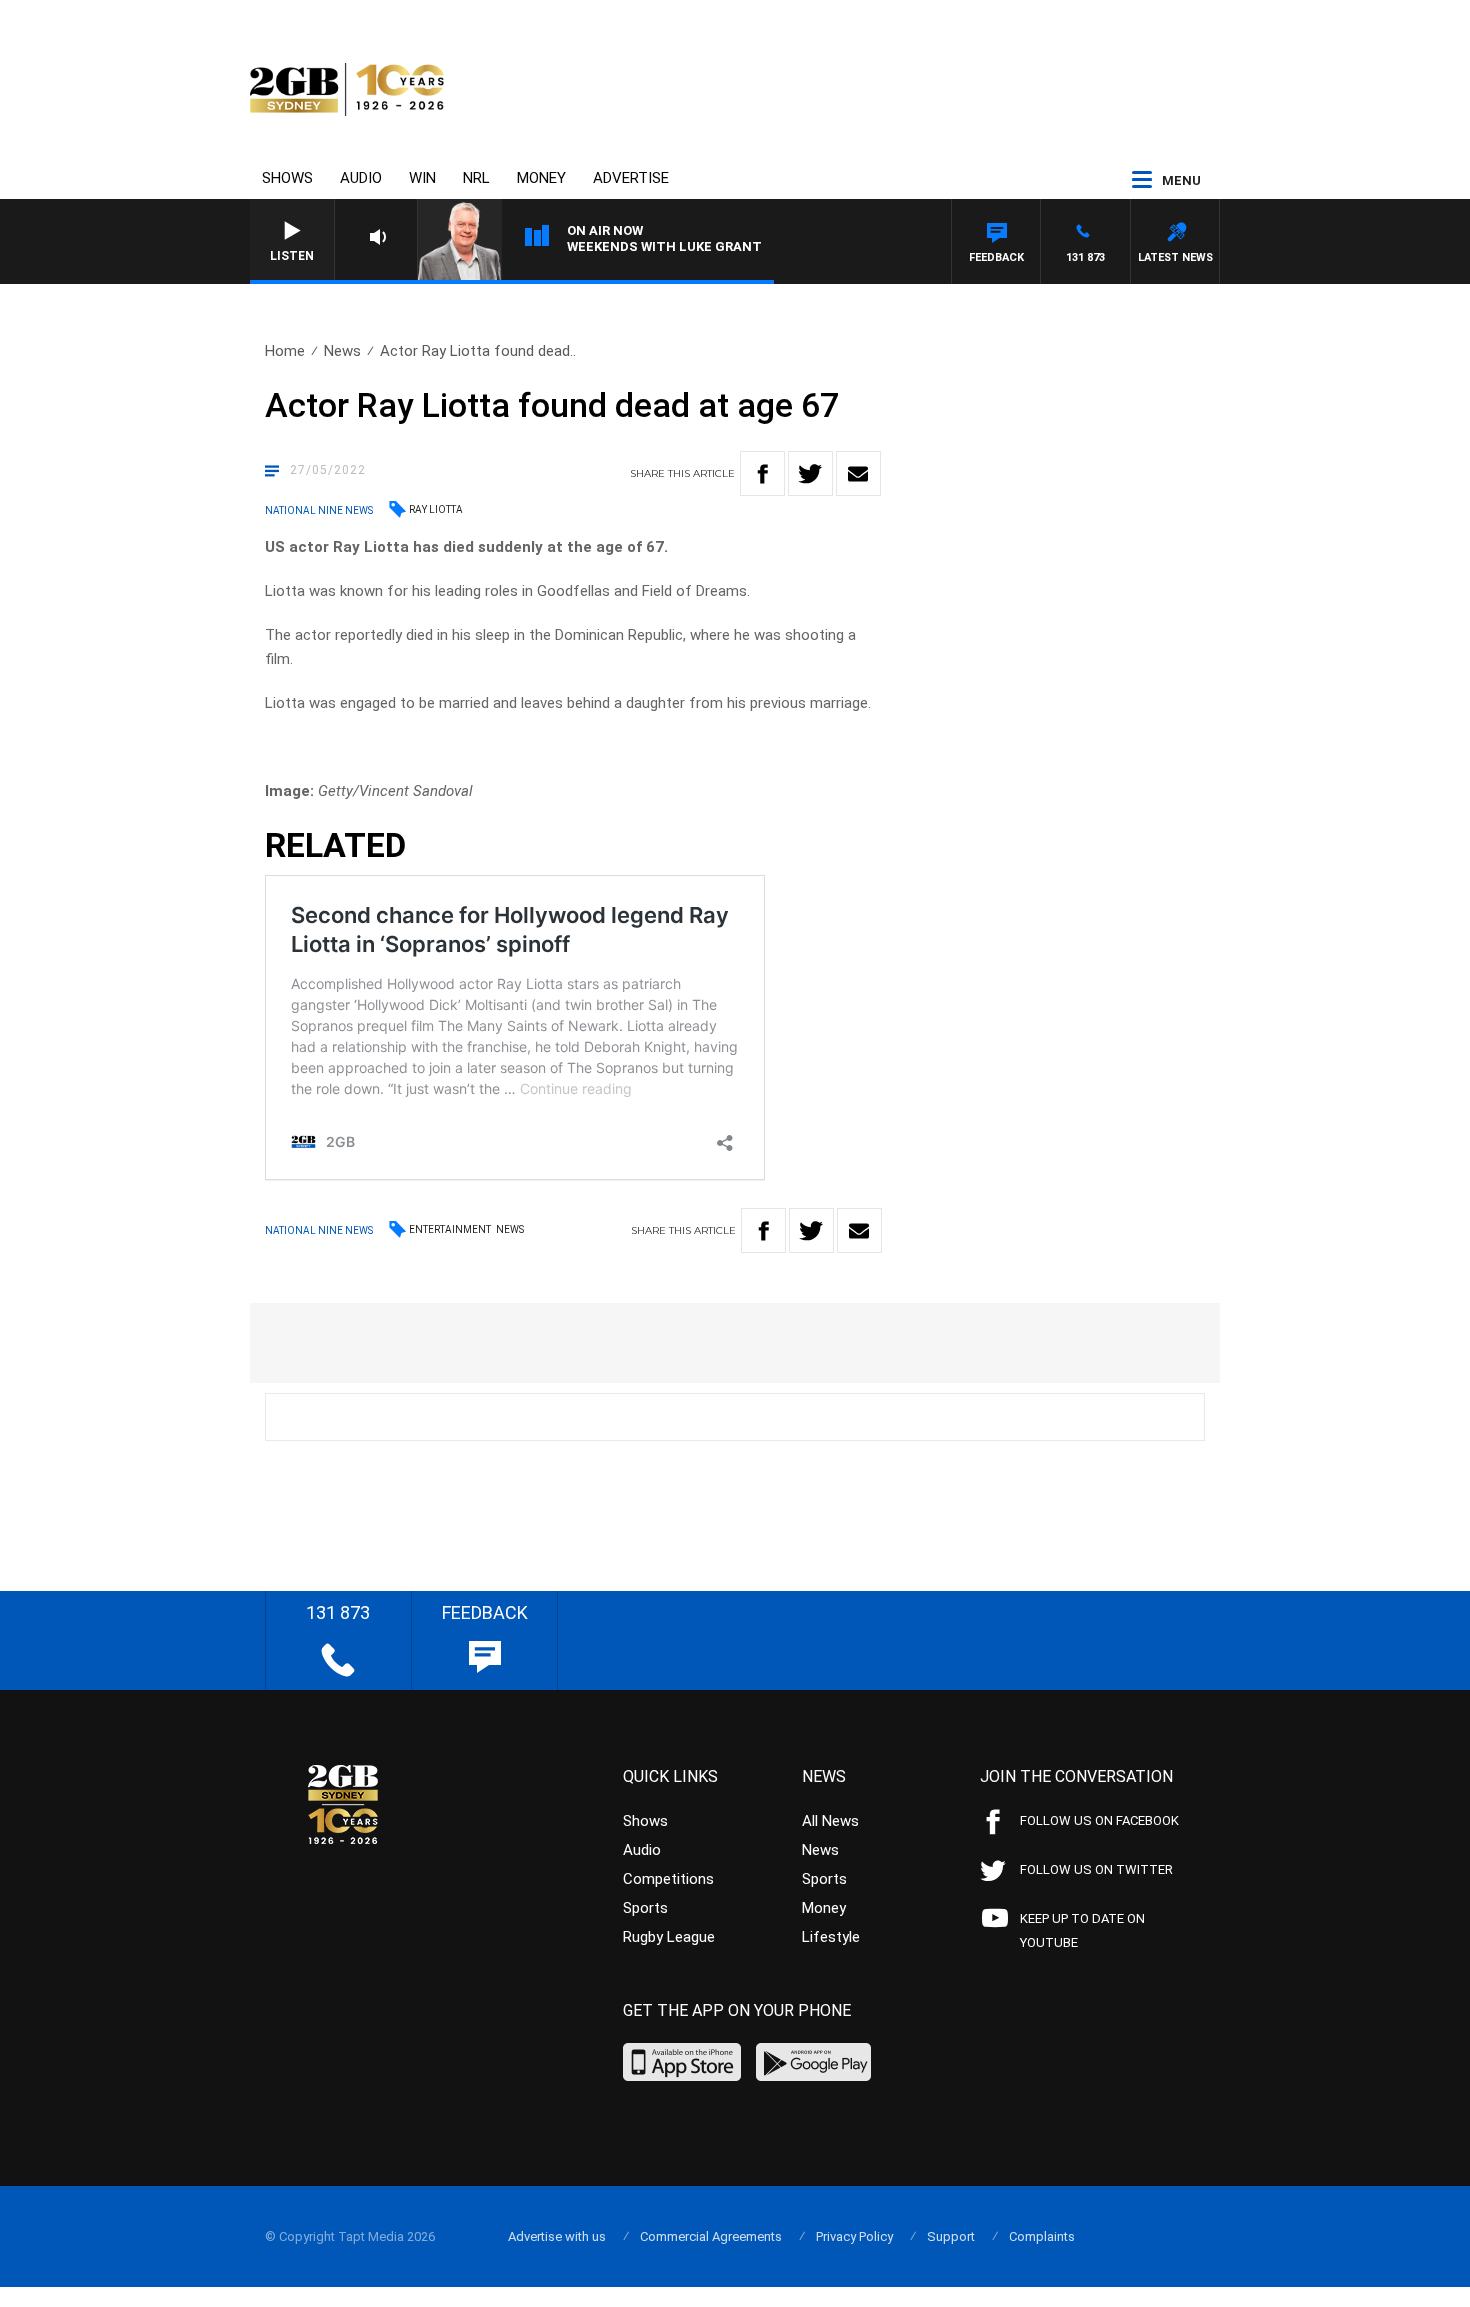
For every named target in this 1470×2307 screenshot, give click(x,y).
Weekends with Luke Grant (664, 246)
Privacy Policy (854, 2236)
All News (830, 1821)
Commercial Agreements (711, 2236)
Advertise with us (557, 2236)
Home (285, 351)
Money (541, 178)
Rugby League (669, 1937)
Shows (287, 178)
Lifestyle (831, 1937)
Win (422, 178)
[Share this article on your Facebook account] (762, 473)
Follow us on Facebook (1099, 1820)
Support (951, 2236)
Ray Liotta (436, 509)
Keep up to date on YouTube (1082, 1930)
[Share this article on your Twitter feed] (810, 473)
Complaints (1042, 2236)
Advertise (631, 178)
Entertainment (450, 1229)
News (342, 351)
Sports (645, 1908)
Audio (361, 178)
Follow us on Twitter (1096, 1869)
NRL (476, 178)
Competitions (668, 1879)
